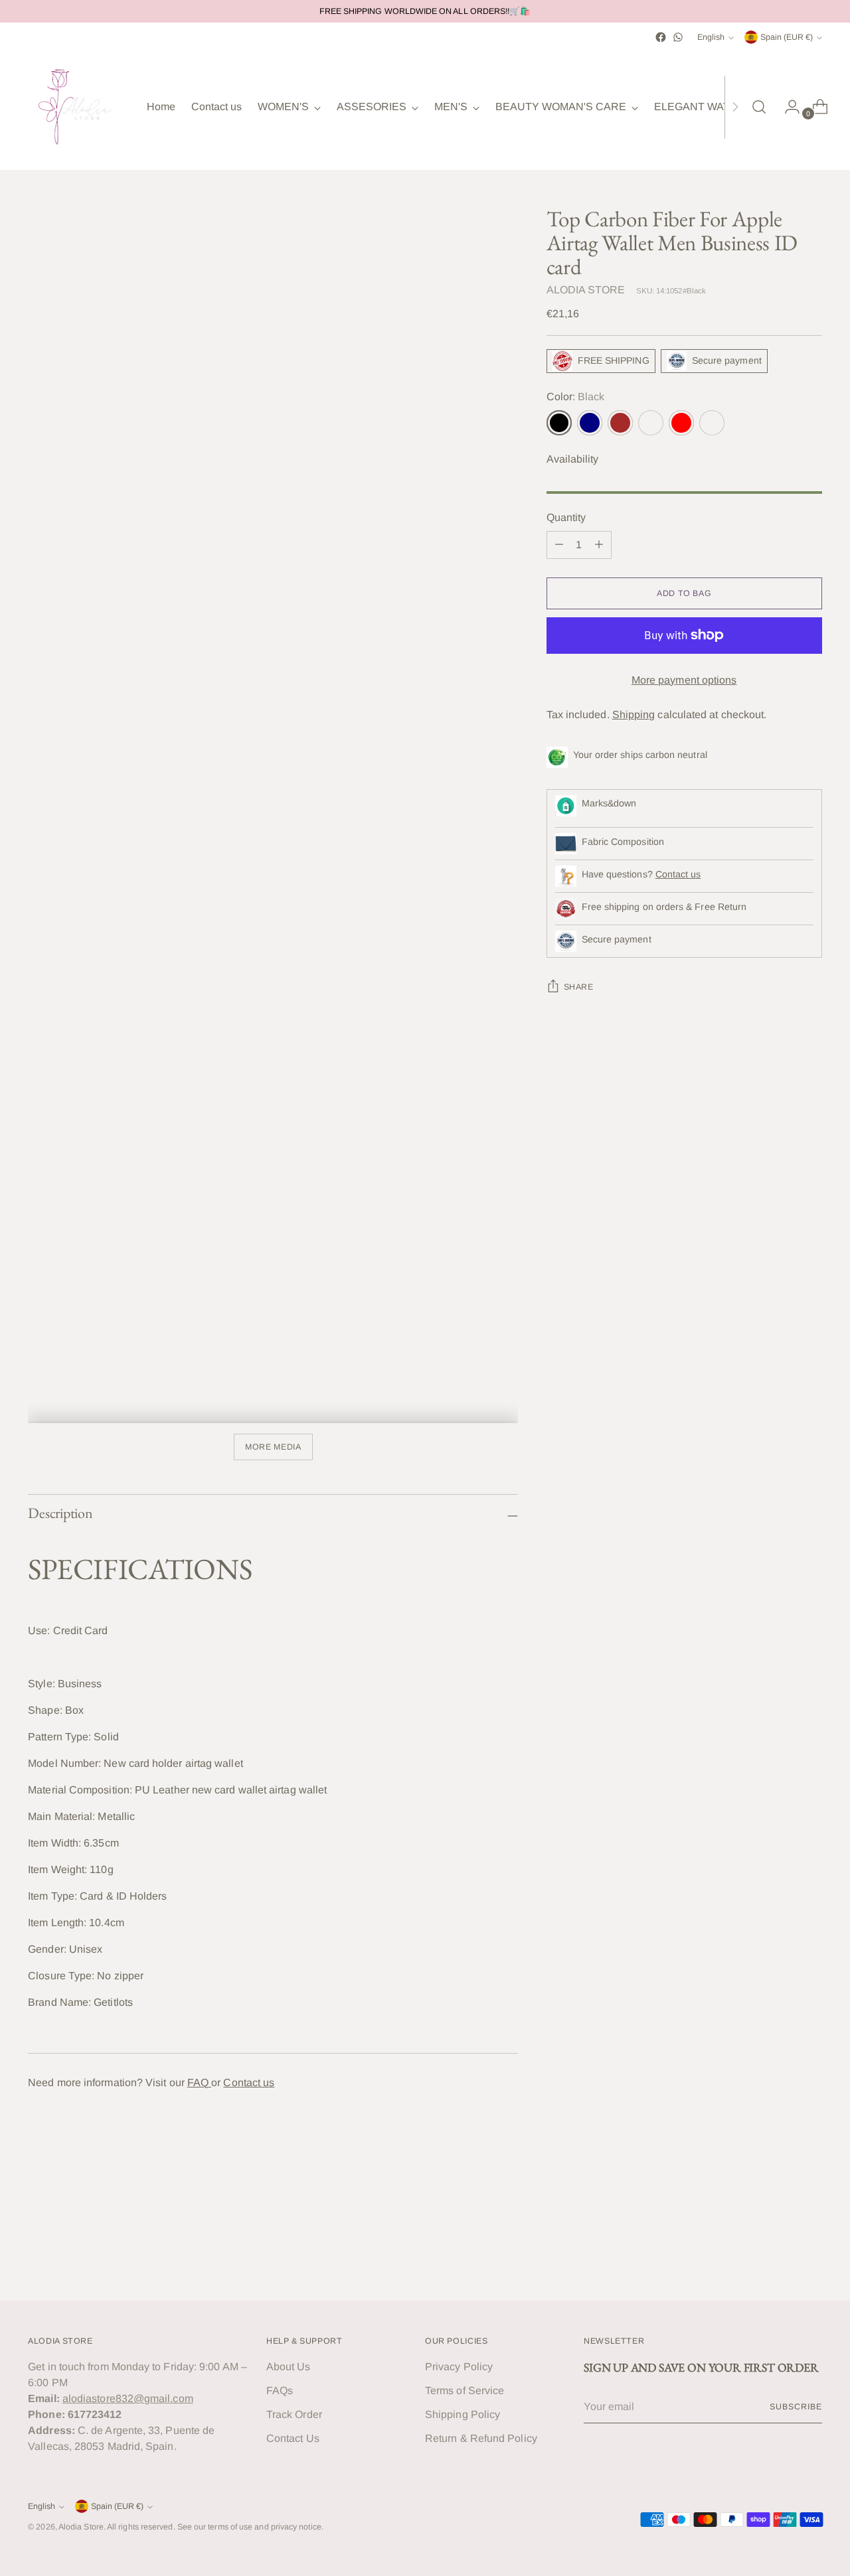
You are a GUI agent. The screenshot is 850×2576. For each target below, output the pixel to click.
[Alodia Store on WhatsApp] (678, 37)
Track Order (294, 2414)
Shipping (634, 715)
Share (579, 987)
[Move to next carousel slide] (811, 2255)
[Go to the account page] (787, 107)
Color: (576, 397)
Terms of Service (465, 2390)
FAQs (280, 2390)
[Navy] (590, 423)
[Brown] (620, 423)
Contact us (249, 2083)
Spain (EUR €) (787, 37)
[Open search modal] (759, 107)
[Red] (681, 423)
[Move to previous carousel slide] (780, 2255)
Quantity (566, 517)
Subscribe (796, 2407)
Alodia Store (81, 2527)
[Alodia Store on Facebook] (661, 37)
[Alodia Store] (78, 107)
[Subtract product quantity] (559, 545)
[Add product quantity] (599, 545)
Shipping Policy (463, 2414)
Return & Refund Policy (481, 2438)
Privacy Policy (459, 2367)
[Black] (559, 423)
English (711, 37)
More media (273, 1447)
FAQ (199, 2083)
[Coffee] (651, 423)
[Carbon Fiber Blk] (712, 423)
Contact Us (293, 2438)
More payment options (684, 680)
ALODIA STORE (586, 290)
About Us (289, 2367)
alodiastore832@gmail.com (128, 2398)
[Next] (735, 107)
